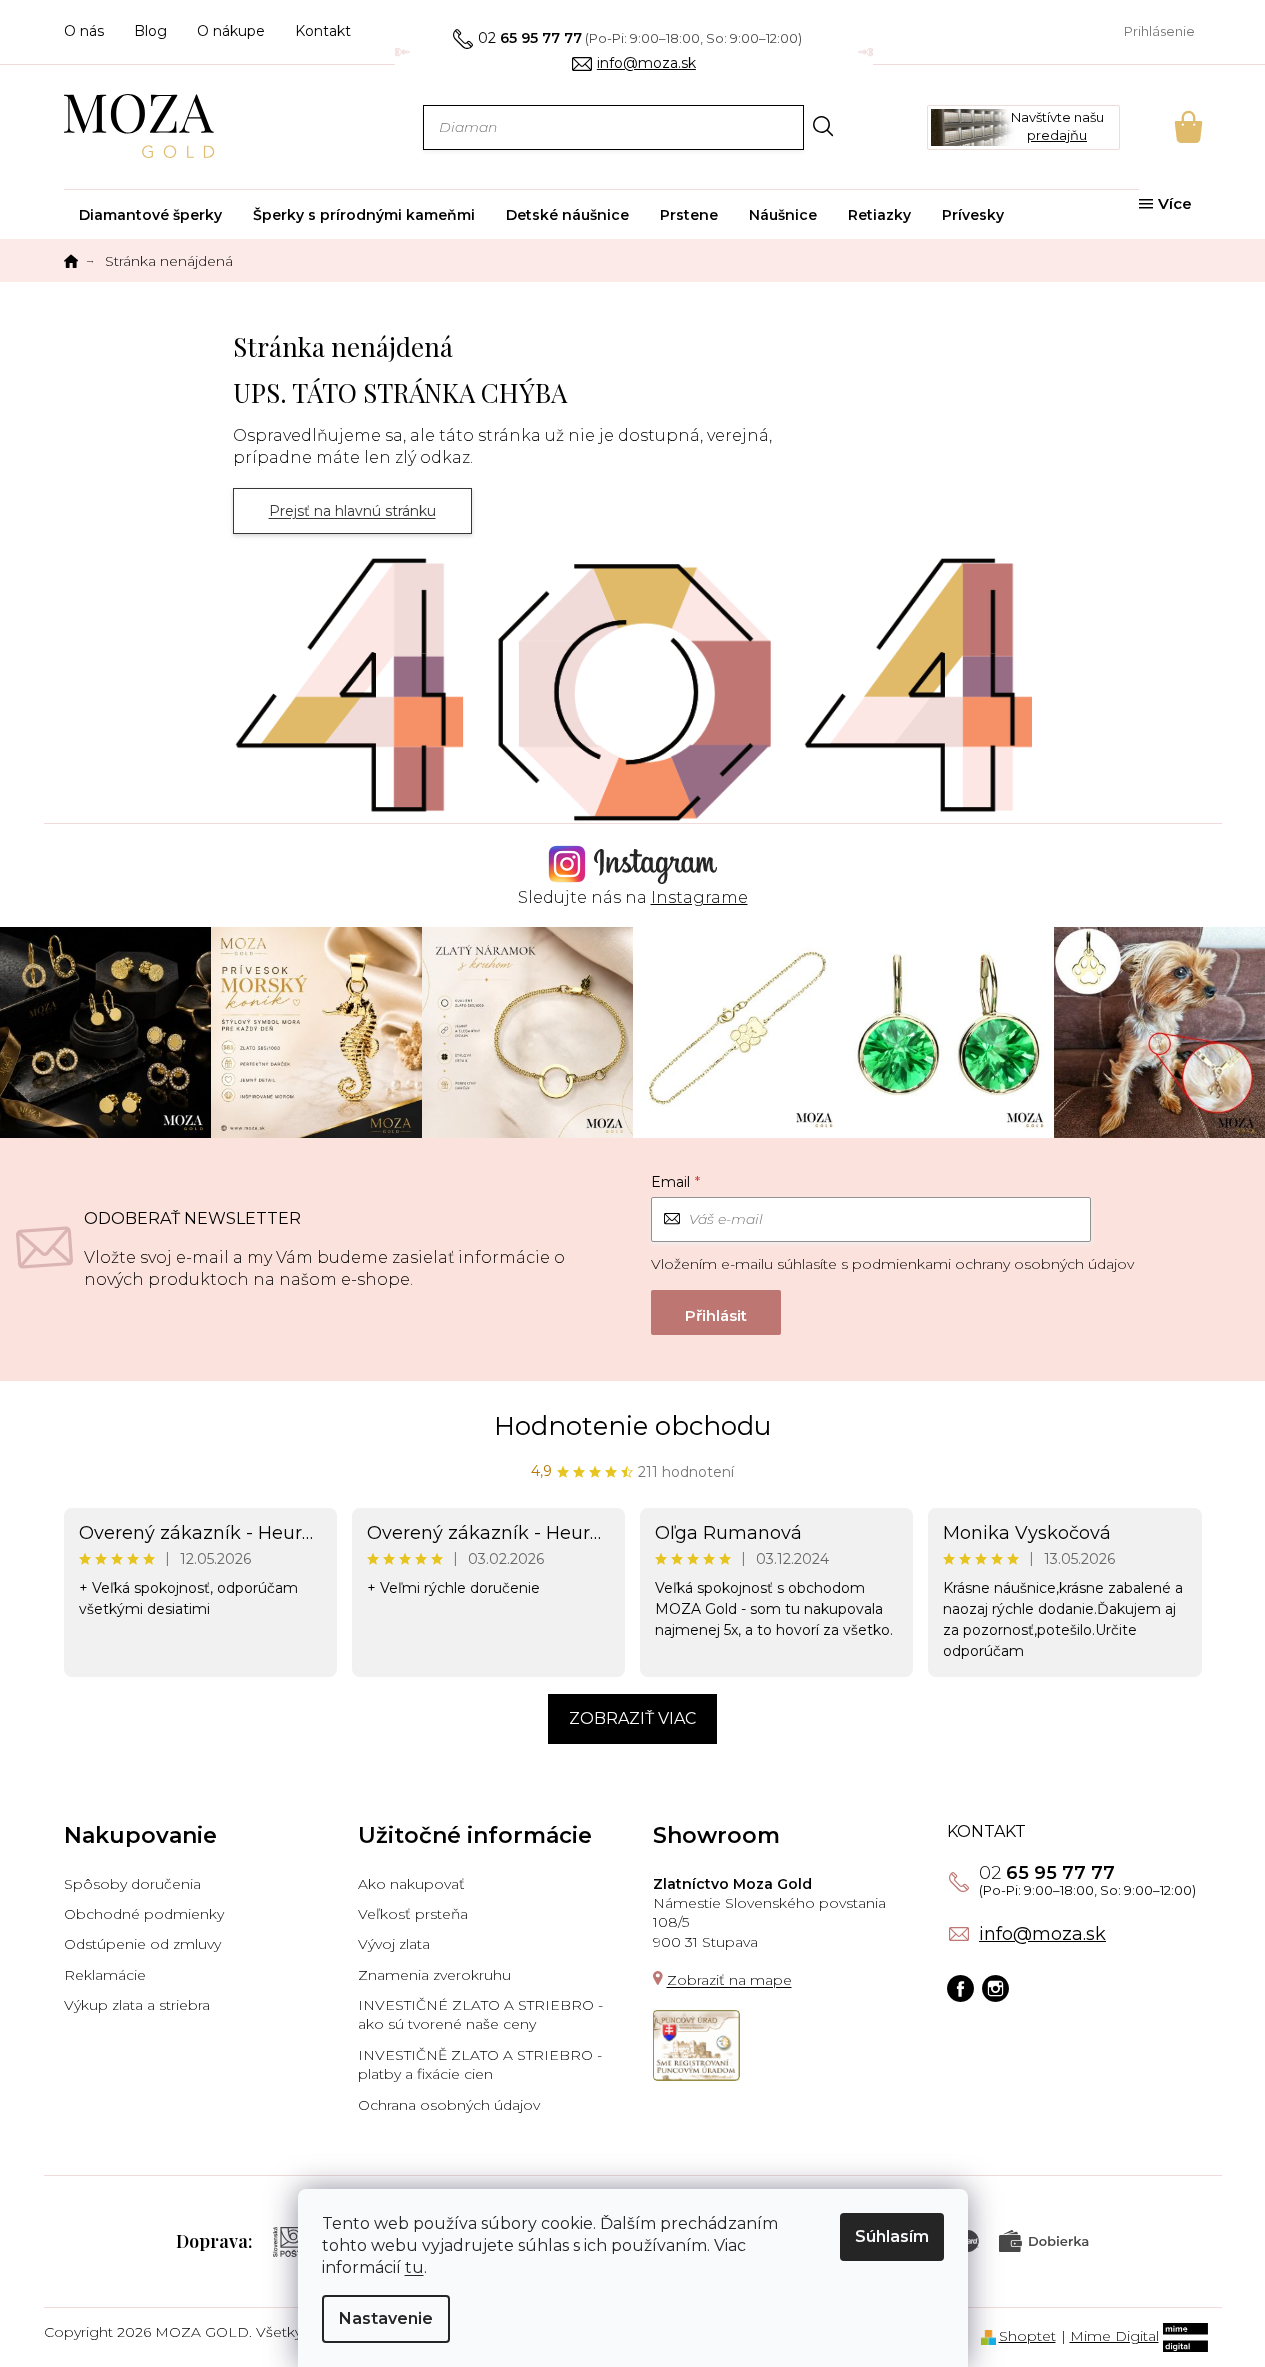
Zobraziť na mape (729, 1980)
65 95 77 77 (1047, 1873)
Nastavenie (386, 2318)
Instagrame (699, 897)
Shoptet (1027, 2336)
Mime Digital (1114, 2336)
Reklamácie (105, 1975)
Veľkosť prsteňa (413, 1914)
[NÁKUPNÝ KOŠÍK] (1161, 127)
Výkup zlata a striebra (137, 2005)
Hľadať (823, 126)
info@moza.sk (1042, 1934)
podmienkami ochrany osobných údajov (993, 1264)
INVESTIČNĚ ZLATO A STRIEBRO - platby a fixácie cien (480, 2064)
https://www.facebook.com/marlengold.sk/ (960, 1988)
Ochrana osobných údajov (449, 2105)
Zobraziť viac (632, 1718)
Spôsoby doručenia (132, 1884)
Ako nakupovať (411, 1884)
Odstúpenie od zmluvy (142, 1944)
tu (414, 2267)
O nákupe (231, 31)
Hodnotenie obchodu (632, 1426)
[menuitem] (150, 215)
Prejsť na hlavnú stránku (352, 511)
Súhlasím (892, 2236)
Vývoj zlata (394, 1944)
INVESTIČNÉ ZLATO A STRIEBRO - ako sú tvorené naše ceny (480, 2014)
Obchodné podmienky (144, 1914)
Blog (150, 31)
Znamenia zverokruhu (434, 1975)
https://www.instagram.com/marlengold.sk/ (995, 1988)
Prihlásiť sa (716, 1312)
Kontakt (323, 31)
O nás (84, 31)
